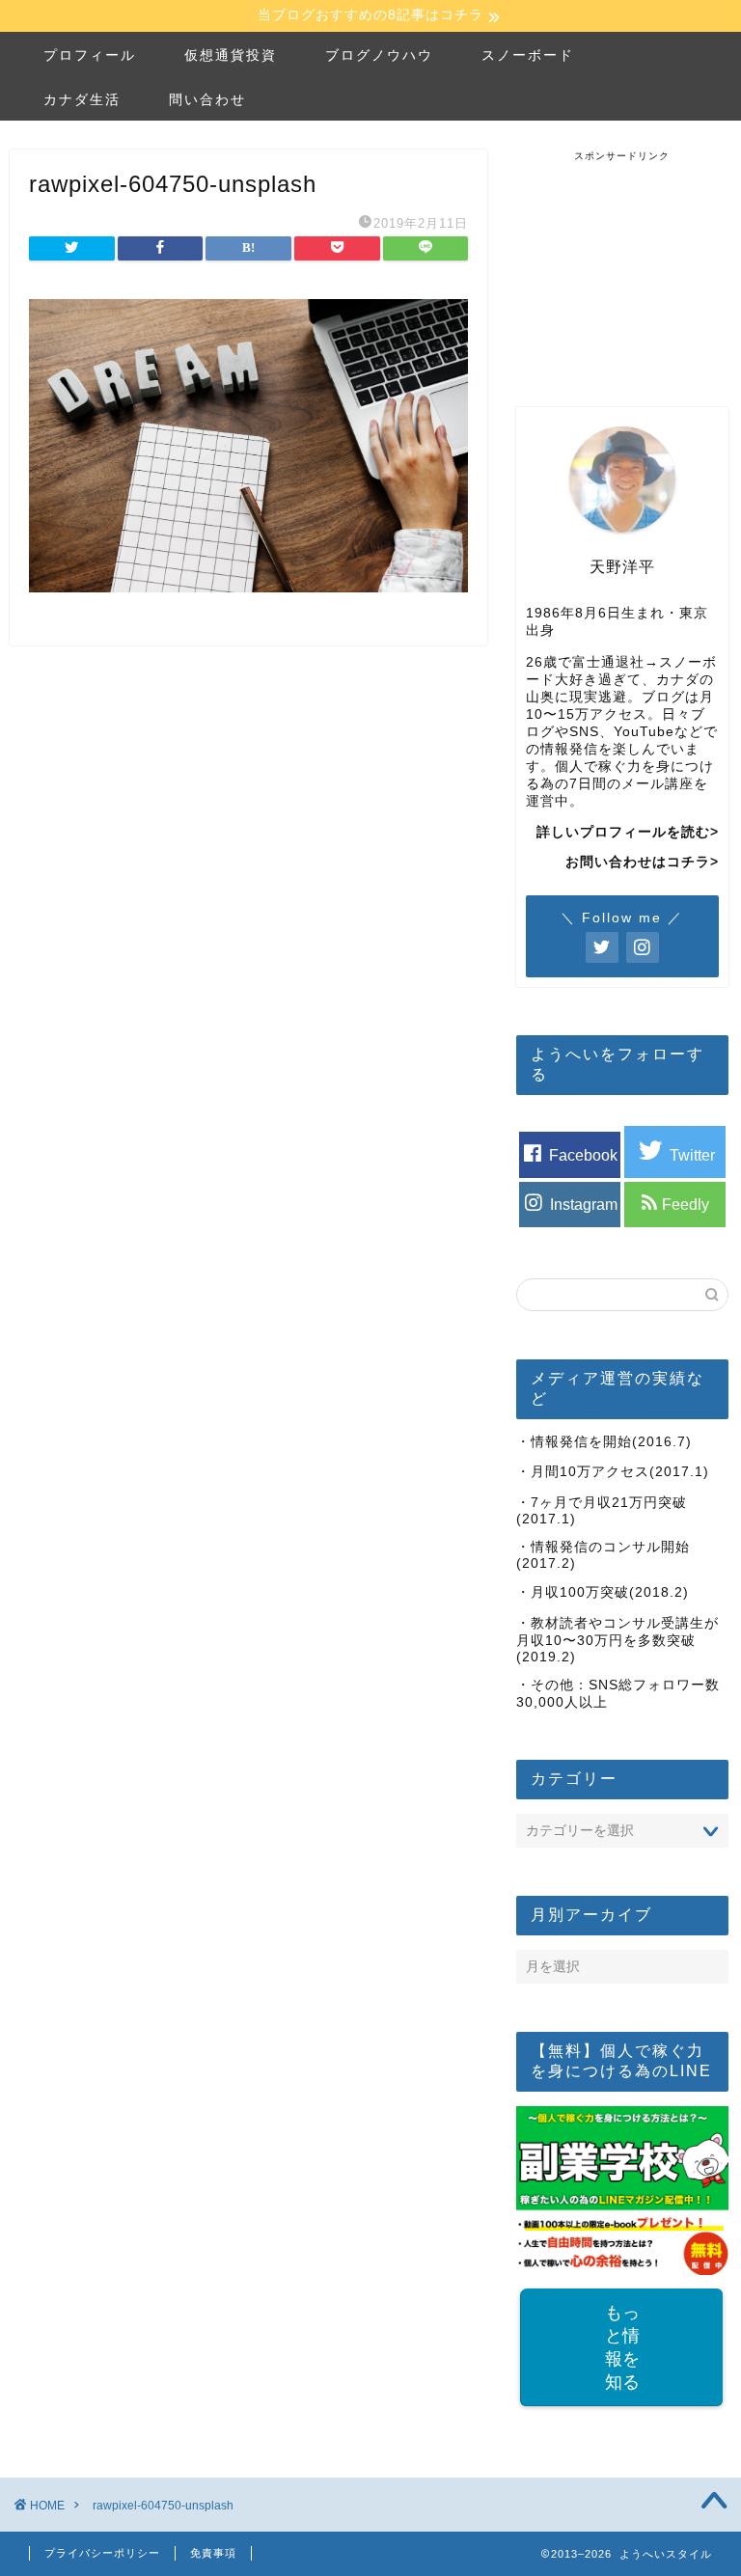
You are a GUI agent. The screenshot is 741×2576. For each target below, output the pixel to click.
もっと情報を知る (622, 2347)
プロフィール (90, 55)
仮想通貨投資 (231, 55)
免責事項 (213, 2553)
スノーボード (528, 55)
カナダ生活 (82, 99)
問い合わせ (207, 99)
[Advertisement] (628, 260)
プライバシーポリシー (102, 2553)
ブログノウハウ (379, 55)
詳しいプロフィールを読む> (628, 832)
